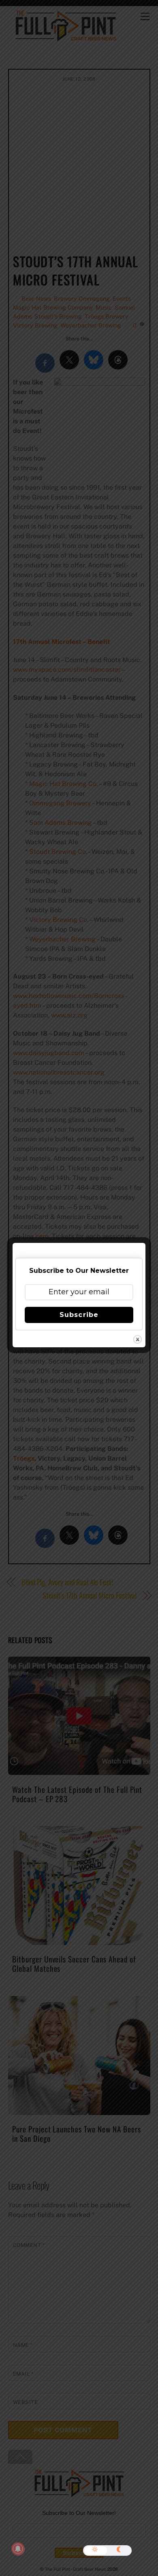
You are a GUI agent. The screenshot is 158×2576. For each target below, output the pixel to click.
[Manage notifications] (18, 2549)
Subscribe (79, 1315)
